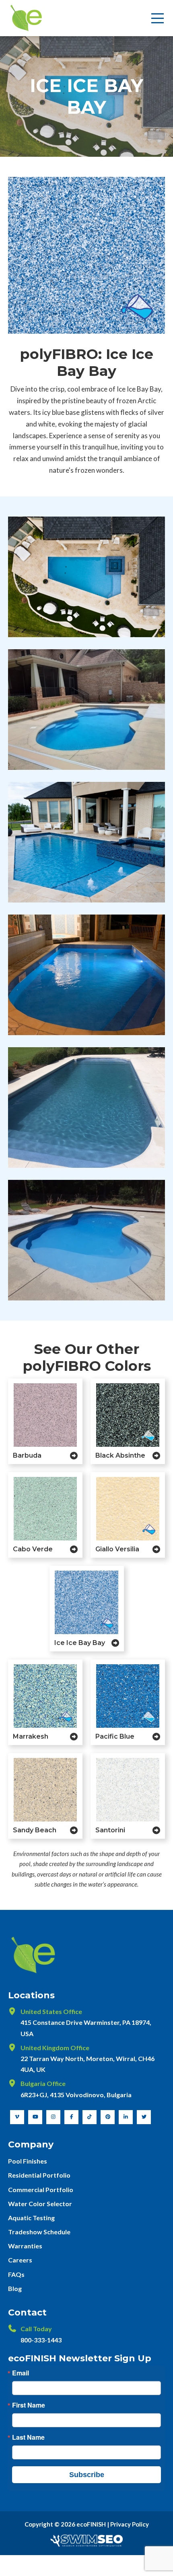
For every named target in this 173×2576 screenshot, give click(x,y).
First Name (29, 2405)
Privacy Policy (130, 2524)
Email (21, 2373)
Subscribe (87, 2475)
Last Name (28, 2437)
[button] (158, 18)
